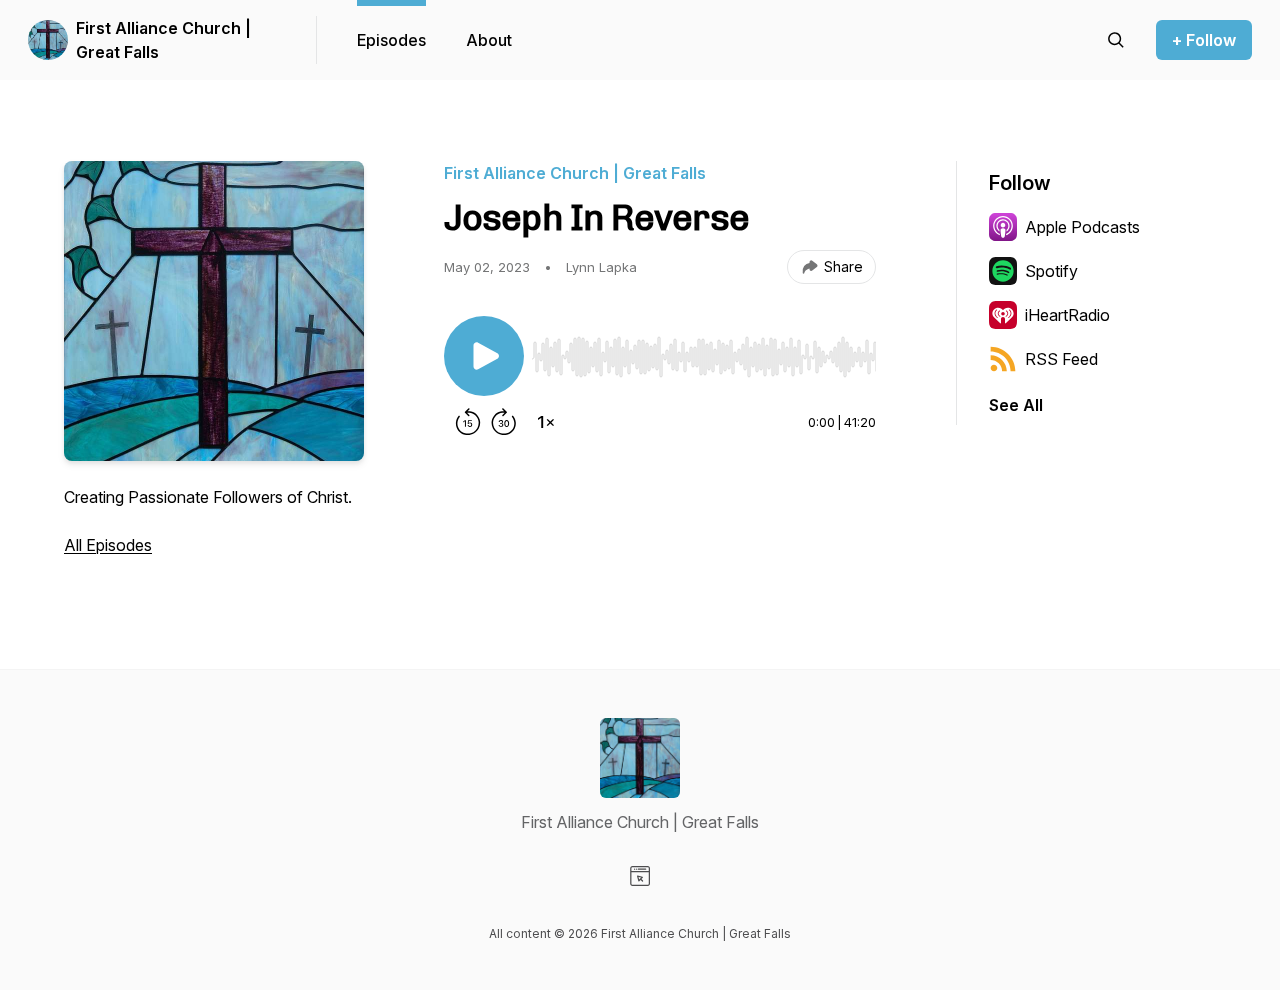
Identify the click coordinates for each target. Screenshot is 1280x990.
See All (1016, 405)
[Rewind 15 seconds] (468, 422)
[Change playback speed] (546, 422)
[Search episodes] (1116, 40)
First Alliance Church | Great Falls (163, 40)
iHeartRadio (1067, 315)
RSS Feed (1061, 359)
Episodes (391, 40)
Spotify (1051, 271)
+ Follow (1204, 40)
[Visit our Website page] (640, 876)
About (489, 40)
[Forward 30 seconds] (504, 422)
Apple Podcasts (1082, 227)
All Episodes (108, 545)
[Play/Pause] (484, 356)
